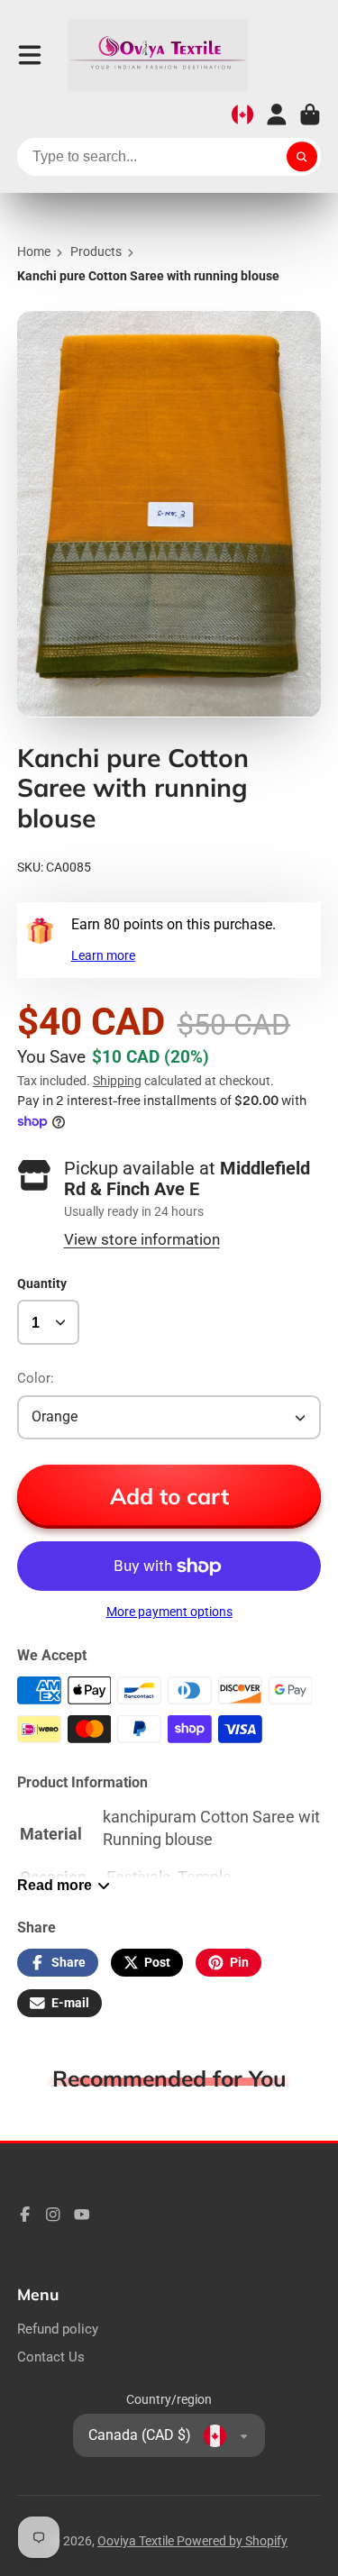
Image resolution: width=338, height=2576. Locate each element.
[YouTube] (82, 2215)
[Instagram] (53, 2215)
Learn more (103, 955)
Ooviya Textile (137, 2541)
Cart (310, 114)
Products (96, 251)
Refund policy (58, 2329)
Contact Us (51, 2357)
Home (34, 251)
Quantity (42, 1283)
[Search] (302, 157)
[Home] (158, 55)
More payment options (169, 1612)
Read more (55, 1885)
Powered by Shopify (232, 2541)
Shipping (117, 1081)
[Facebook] (25, 2215)
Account (277, 114)
